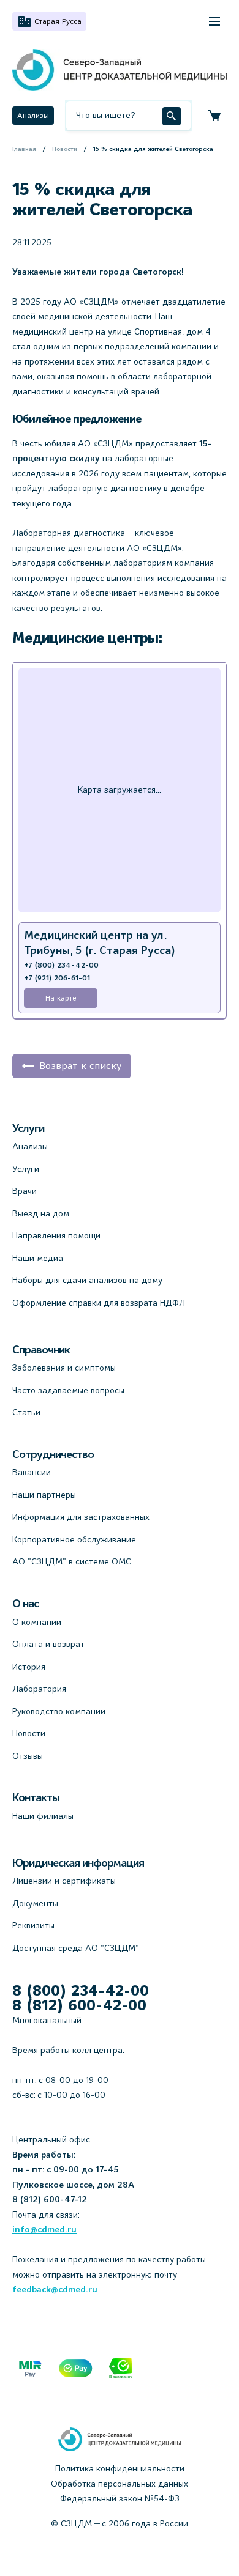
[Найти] (172, 116)
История (29, 1667)
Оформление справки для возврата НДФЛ (99, 1303)
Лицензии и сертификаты (64, 1881)
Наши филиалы (43, 1816)
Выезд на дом (41, 1213)
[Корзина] (214, 116)
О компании (37, 1622)
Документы (35, 1903)
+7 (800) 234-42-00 (61, 965)
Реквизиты (33, 1925)
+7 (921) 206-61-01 (57, 978)
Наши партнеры (44, 1495)
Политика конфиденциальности (120, 2468)
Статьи (26, 1412)
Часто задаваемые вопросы (68, 1390)
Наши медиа (38, 1258)
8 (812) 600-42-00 (79, 2005)
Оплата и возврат (48, 1644)
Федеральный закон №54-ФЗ (120, 2498)
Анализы (33, 115)
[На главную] (120, 70)
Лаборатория (39, 1689)
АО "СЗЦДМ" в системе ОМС (72, 1561)
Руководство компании (59, 1711)
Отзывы (28, 1756)
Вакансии (32, 1472)
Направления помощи (56, 1235)
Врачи (25, 1191)
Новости (29, 1733)
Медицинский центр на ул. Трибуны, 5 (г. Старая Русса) (100, 943)
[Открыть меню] (214, 21)
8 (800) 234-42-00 (81, 1991)
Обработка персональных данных (120, 2484)
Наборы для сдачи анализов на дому (87, 1280)
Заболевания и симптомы (64, 1368)
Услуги (26, 1169)
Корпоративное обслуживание (74, 1539)
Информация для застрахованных (81, 1517)
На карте (61, 998)
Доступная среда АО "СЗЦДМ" (76, 1948)
